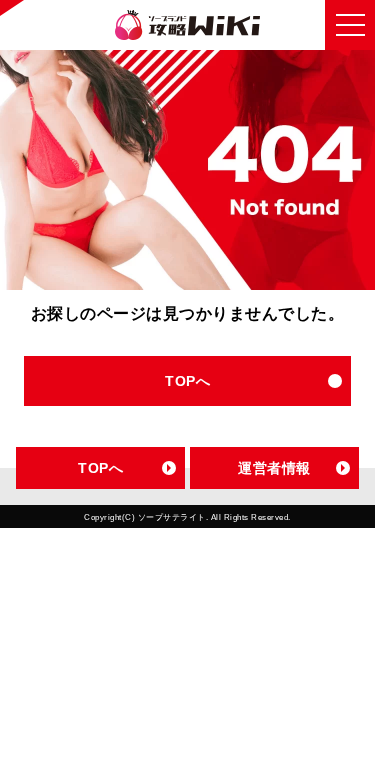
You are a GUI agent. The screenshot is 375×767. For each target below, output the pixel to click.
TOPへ (187, 381)
